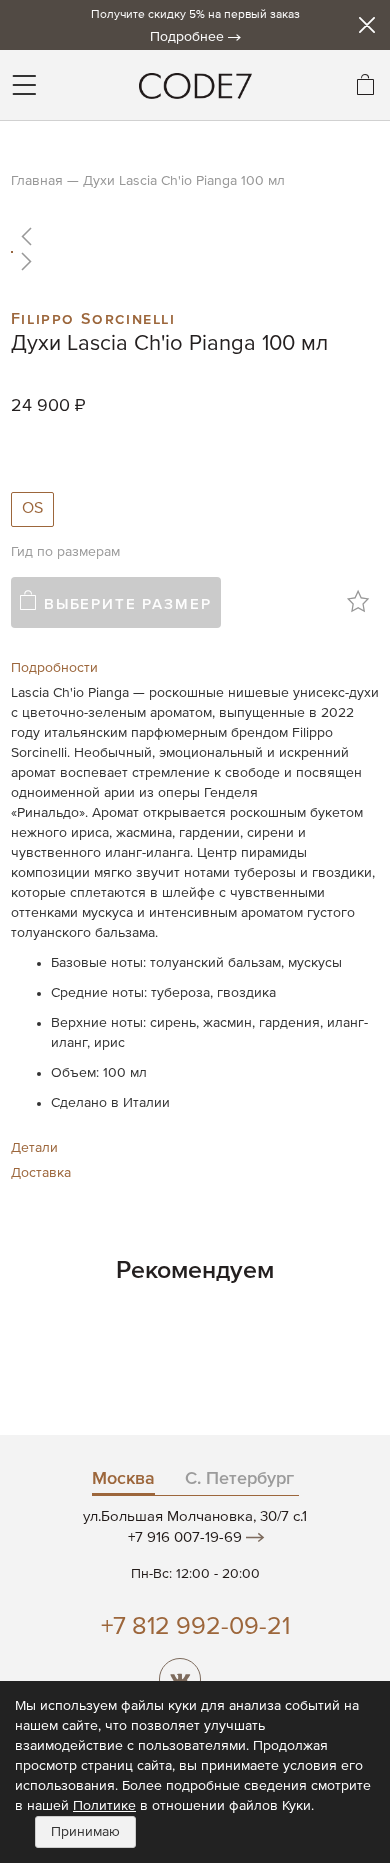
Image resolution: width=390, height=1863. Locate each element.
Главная (37, 181)
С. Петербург (239, 1479)
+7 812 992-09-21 (195, 1627)
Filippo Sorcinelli (93, 317)
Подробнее (187, 37)
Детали (34, 1148)
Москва (123, 1479)
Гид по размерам (65, 552)
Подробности (54, 668)
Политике (104, 1806)
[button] (195, 236)
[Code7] (195, 85)
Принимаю (85, 1832)
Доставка (41, 1173)
